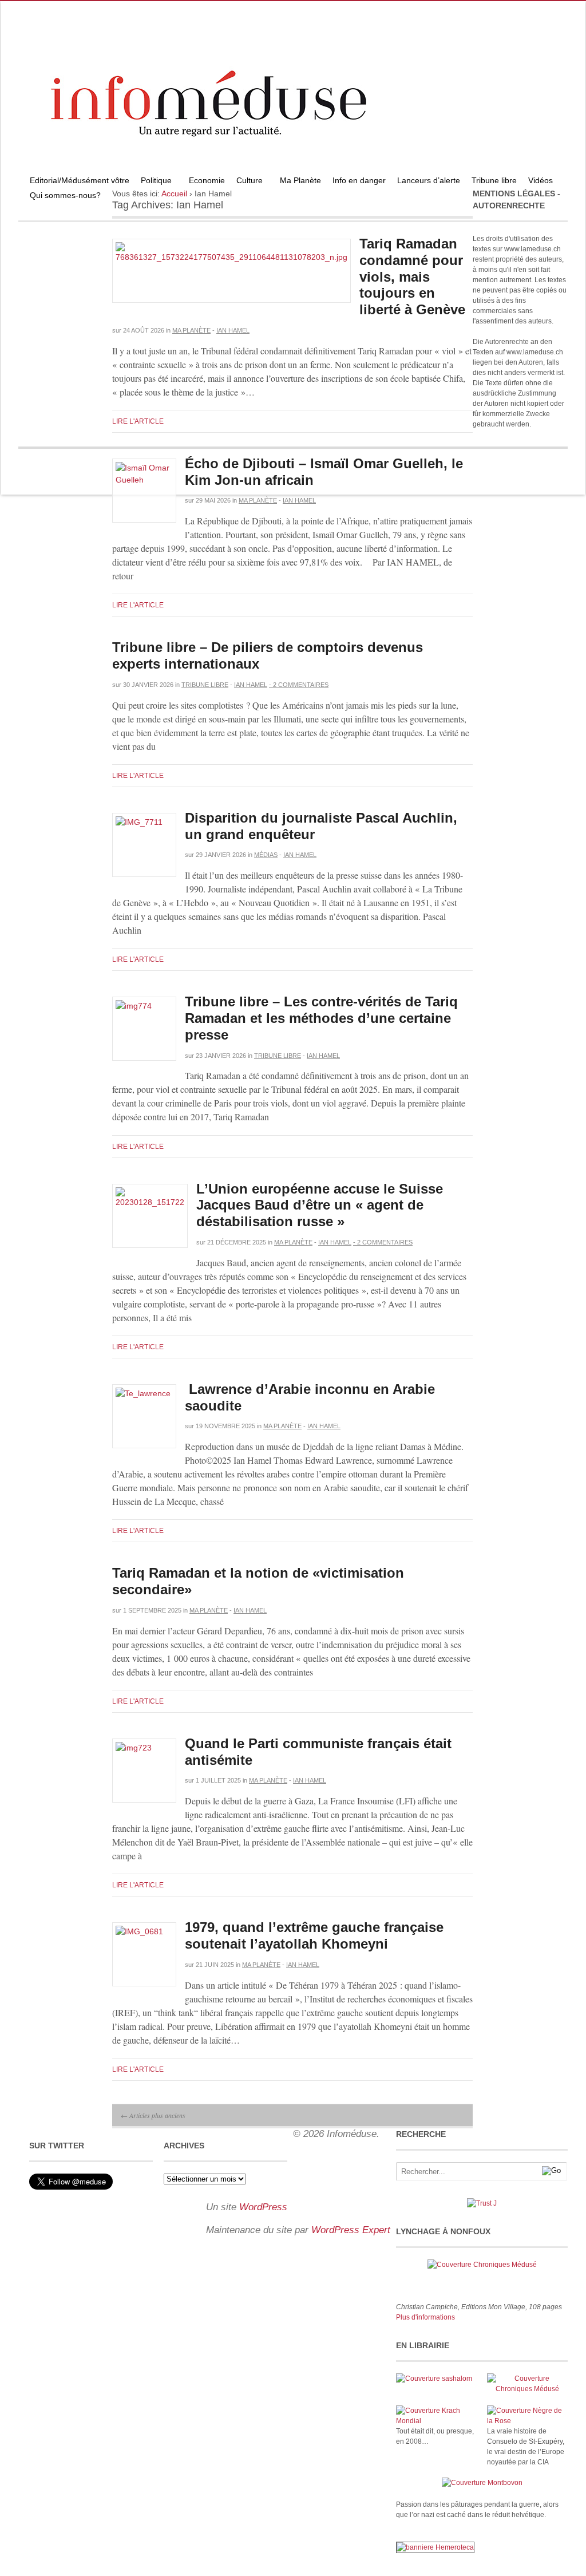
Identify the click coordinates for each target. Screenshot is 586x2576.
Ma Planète (300, 180)
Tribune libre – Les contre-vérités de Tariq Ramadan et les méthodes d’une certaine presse (321, 1018)
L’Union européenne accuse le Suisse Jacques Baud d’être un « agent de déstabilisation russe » (320, 1205)
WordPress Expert (351, 2230)
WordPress (263, 2207)
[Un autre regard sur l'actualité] (293, 170)
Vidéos (541, 180)
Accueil (174, 193)
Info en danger (359, 180)
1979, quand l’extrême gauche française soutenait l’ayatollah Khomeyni (314, 1935)
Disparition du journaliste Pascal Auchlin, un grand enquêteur (323, 826)
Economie (207, 180)
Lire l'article (138, 421)
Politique (153, 182)
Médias (266, 855)
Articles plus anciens (153, 2115)
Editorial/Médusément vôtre (80, 180)
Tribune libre (494, 180)
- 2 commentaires (299, 685)
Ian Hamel (233, 330)
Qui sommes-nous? (62, 197)
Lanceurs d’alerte (429, 180)
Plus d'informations (425, 2317)
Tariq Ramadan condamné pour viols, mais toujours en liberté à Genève (412, 276)
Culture (247, 182)
